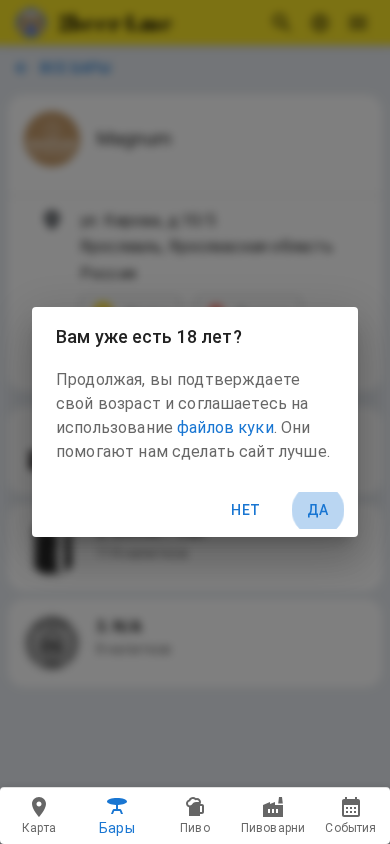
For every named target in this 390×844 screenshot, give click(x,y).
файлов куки (225, 427)
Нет (245, 510)
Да (318, 510)
